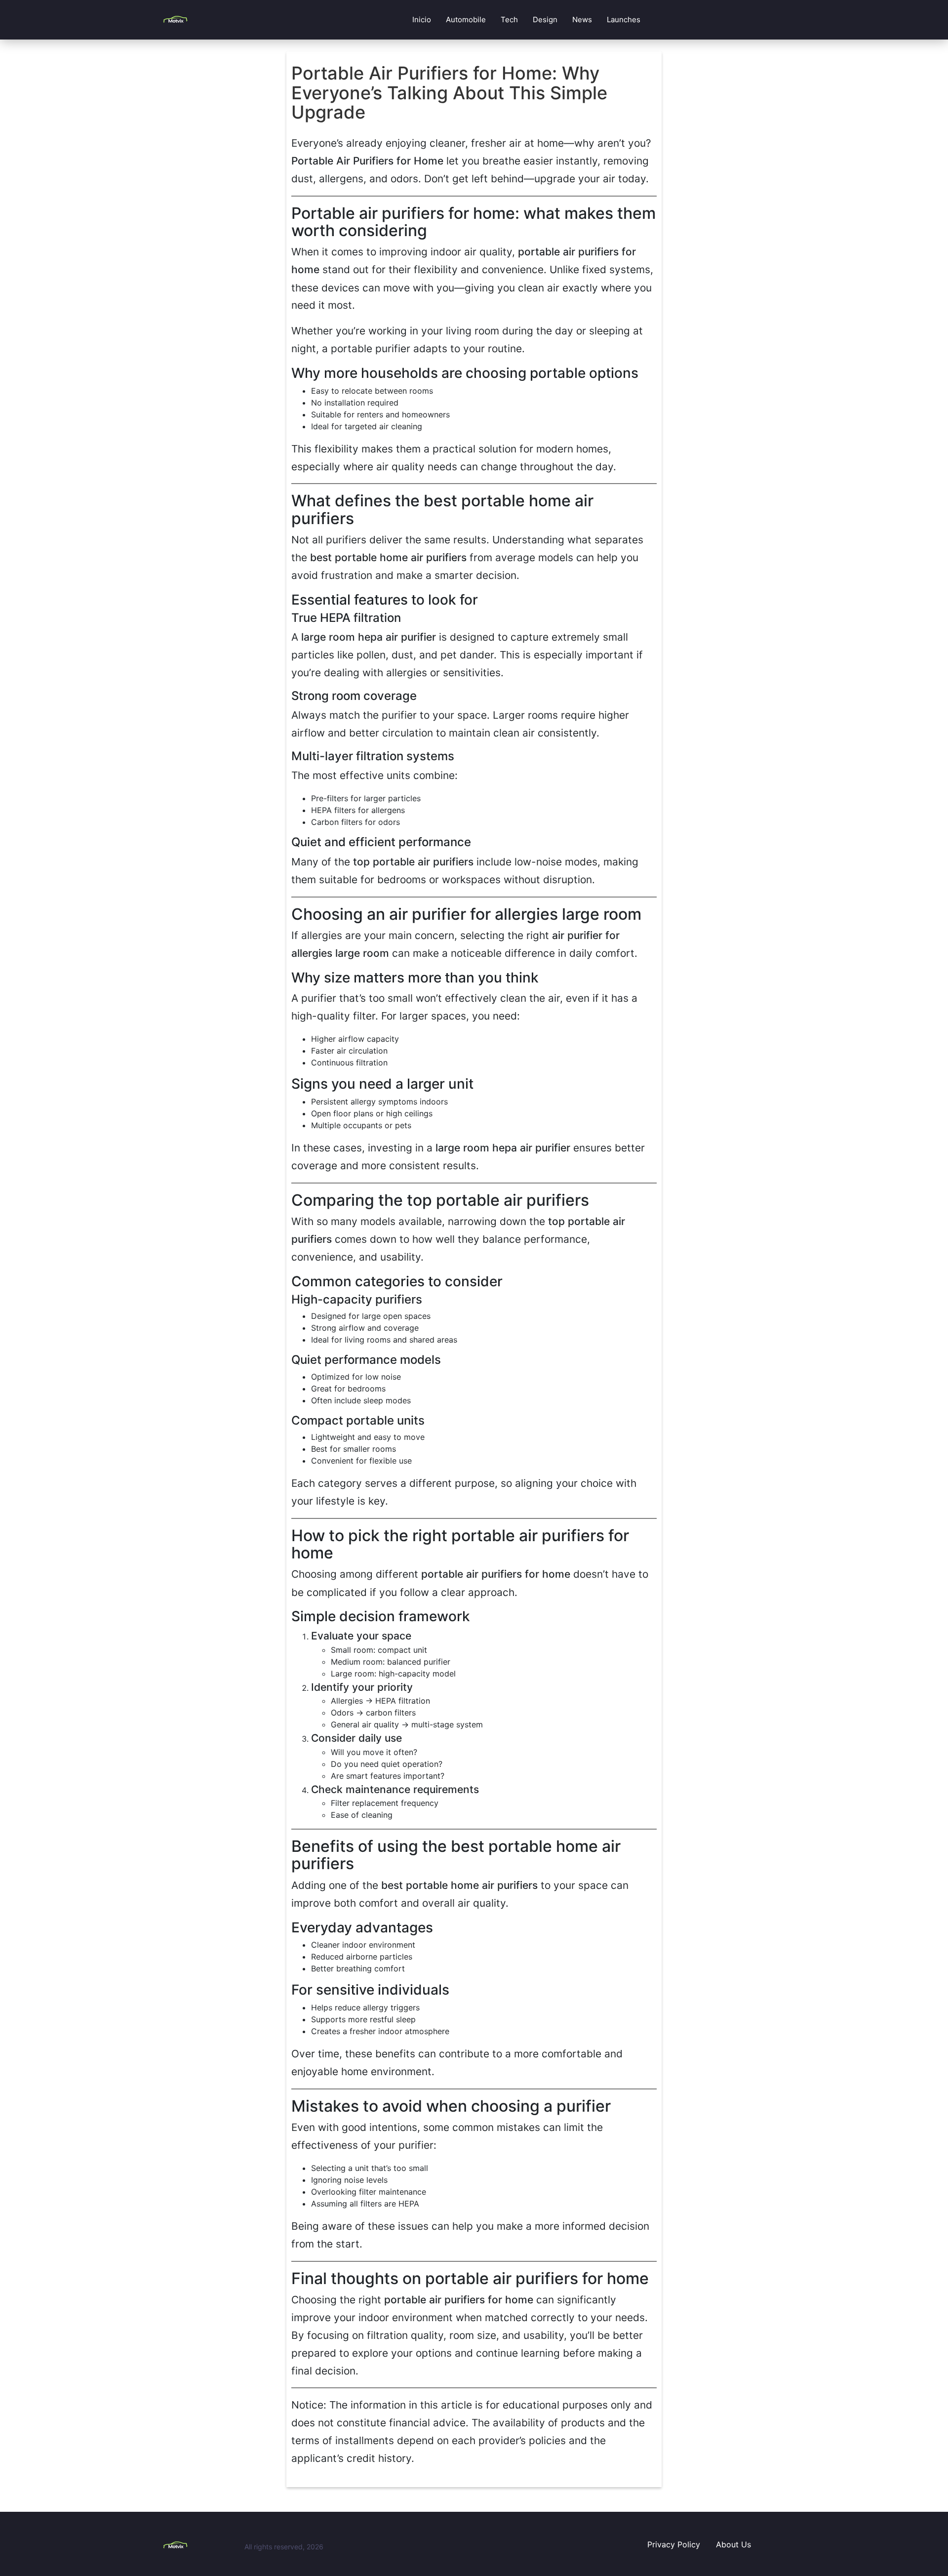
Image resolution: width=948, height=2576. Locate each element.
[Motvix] (200, 2545)
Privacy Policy (674, 2544)
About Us (733, 2544)
